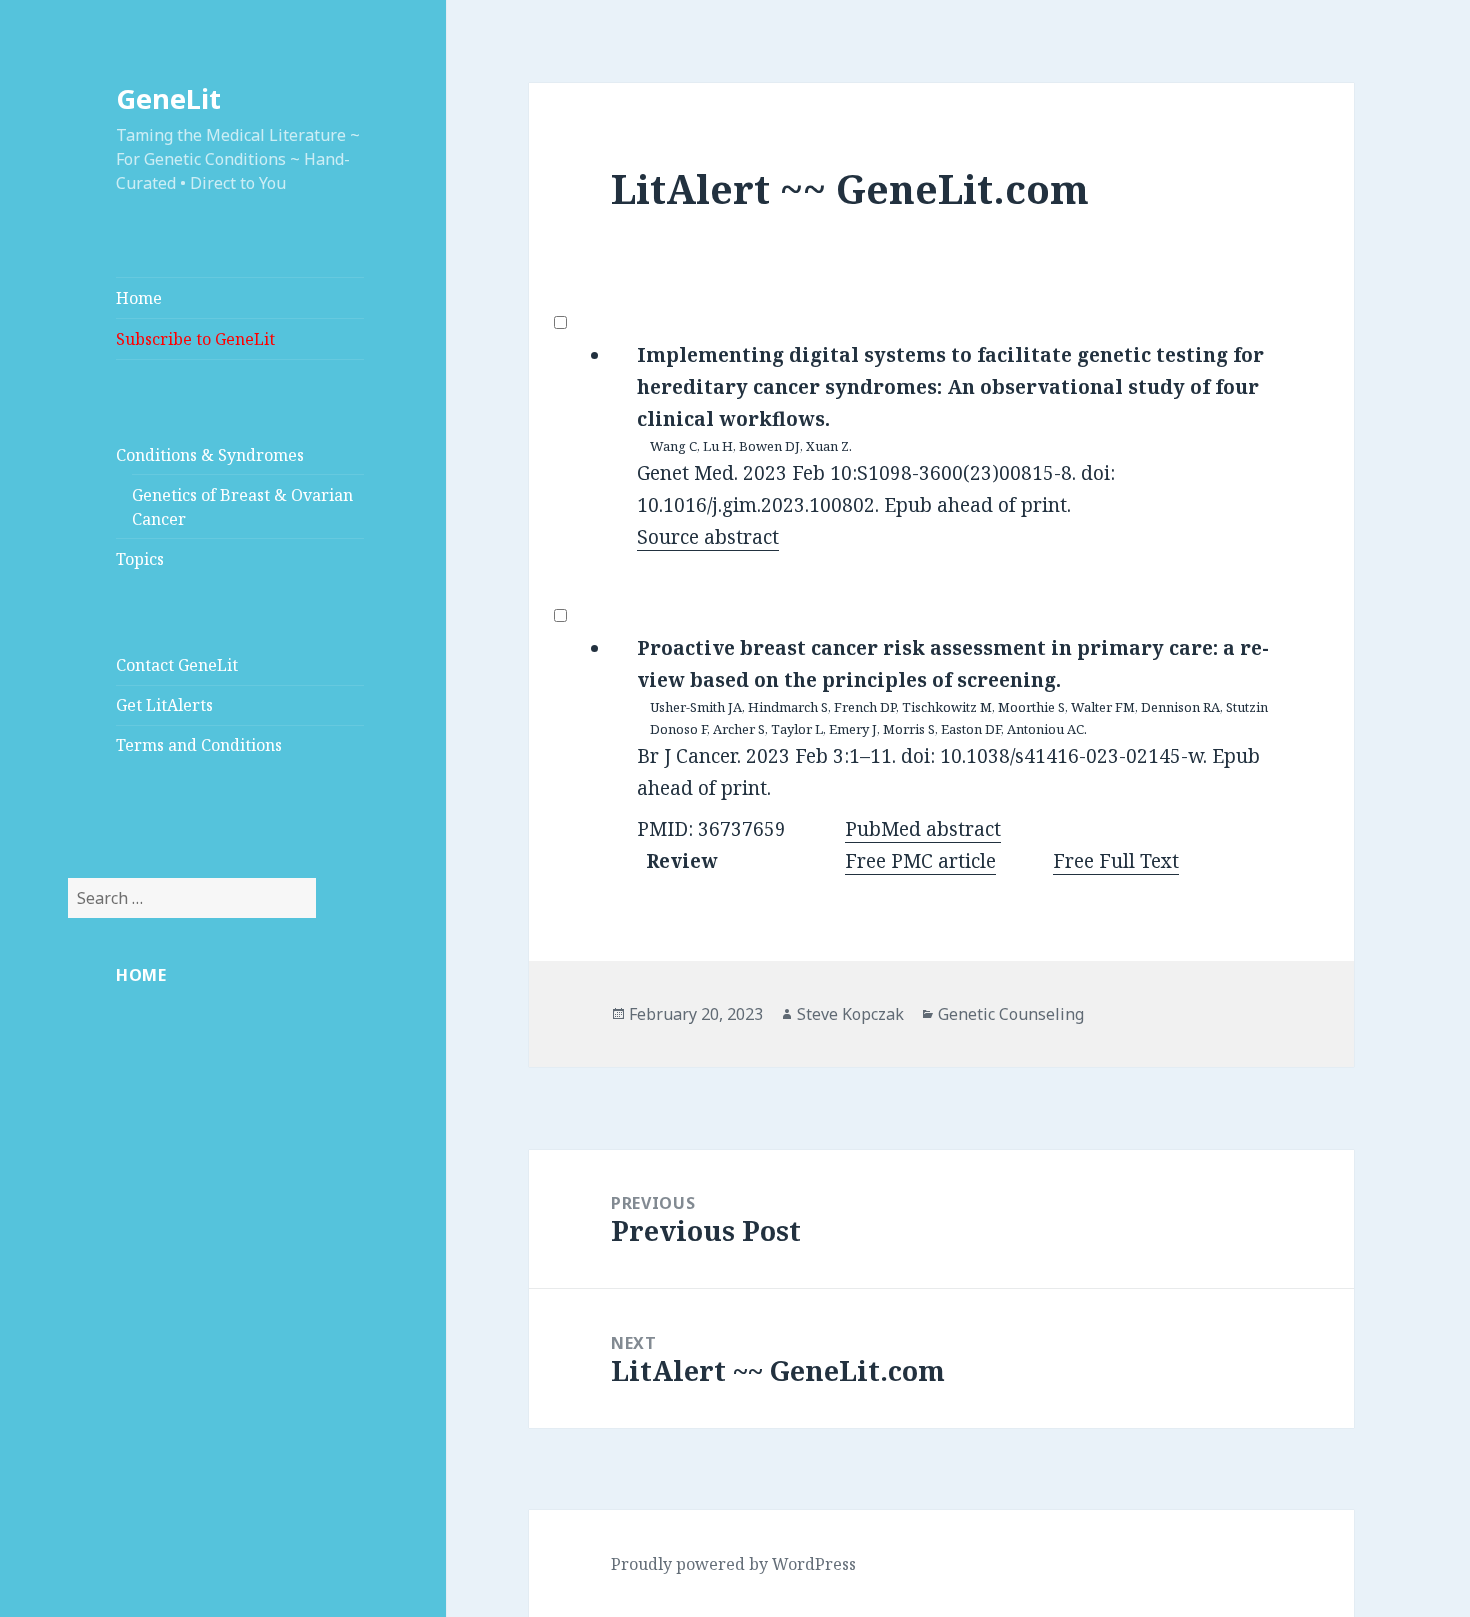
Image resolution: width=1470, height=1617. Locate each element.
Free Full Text (1116, 861)
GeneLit (168, 98)
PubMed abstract (923, 829)
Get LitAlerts (164, 705)
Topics (140, 559)
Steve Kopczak (850, 1014)
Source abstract (708, 537)
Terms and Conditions (199, 745)
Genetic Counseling (1011, 1014)
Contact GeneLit (177, 665)
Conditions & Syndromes (210, 455)
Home (139, 298)
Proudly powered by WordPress (733, 1564)
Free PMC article (920, 861)
